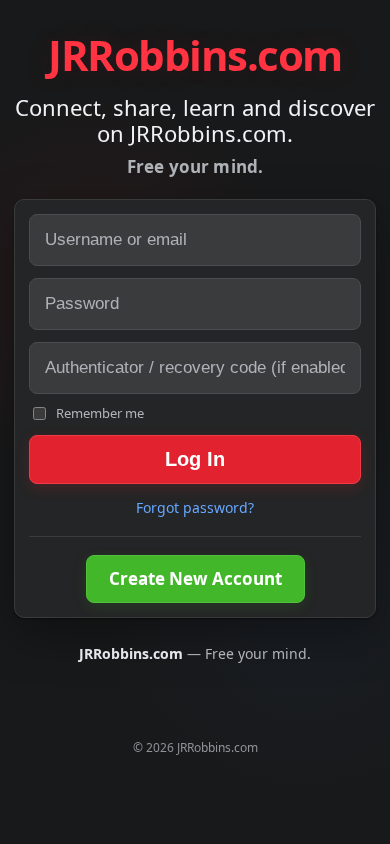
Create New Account (195, 578)
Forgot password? (195, 507)
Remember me (100, 413)
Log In (195, 459)
